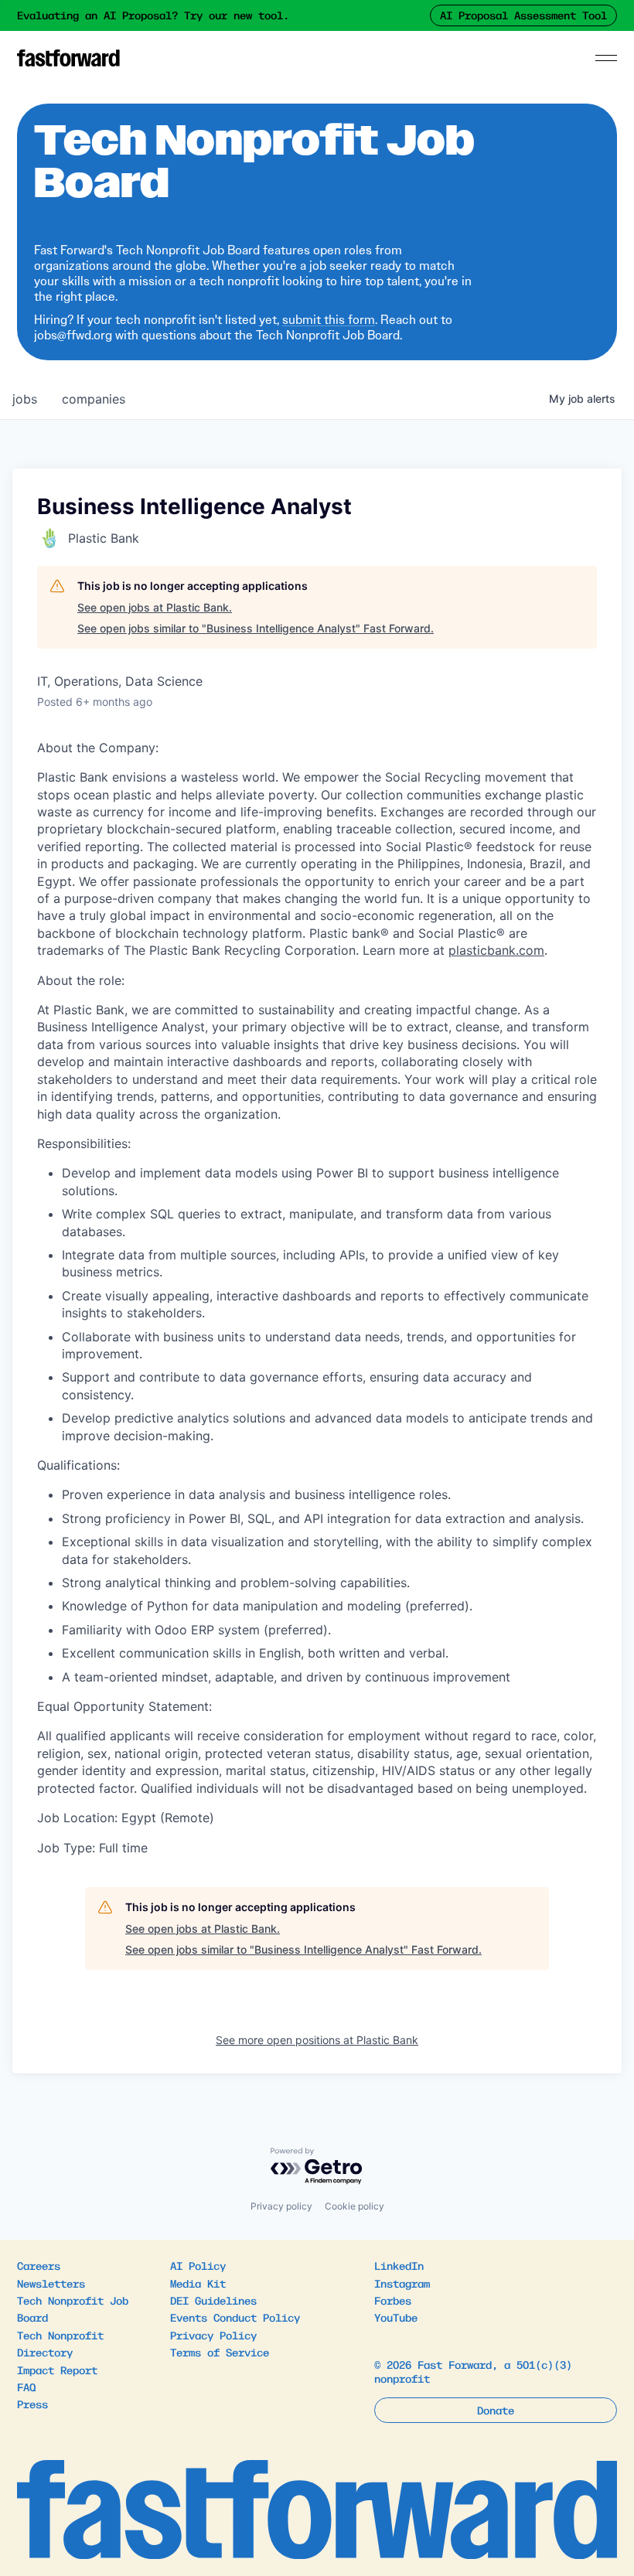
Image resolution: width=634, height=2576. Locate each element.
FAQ (26, 2387)
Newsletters (51, 2283)
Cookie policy (354, 2206)
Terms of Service (220, 2352)
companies (94, 399)
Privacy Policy (213, 2335)
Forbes (393, 2300)
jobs (25, 399)
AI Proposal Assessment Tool (523, 15)
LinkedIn (399, 2265)
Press (32, 2404)
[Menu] (606, 58)
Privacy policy (281, 2206)
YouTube (396, 2317)
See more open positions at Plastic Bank (317, 2040)
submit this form (329, 320)
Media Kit (198, 2283)
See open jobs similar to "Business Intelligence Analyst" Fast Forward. (256, 628)
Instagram (402, 2283)
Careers (39, 2265)
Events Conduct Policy (235, 2317)
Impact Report (57, 2370)
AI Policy (198, 2265)
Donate (496, 2410)
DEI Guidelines (213, 2300)
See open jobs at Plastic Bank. (155, 607)
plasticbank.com (496, 950)
